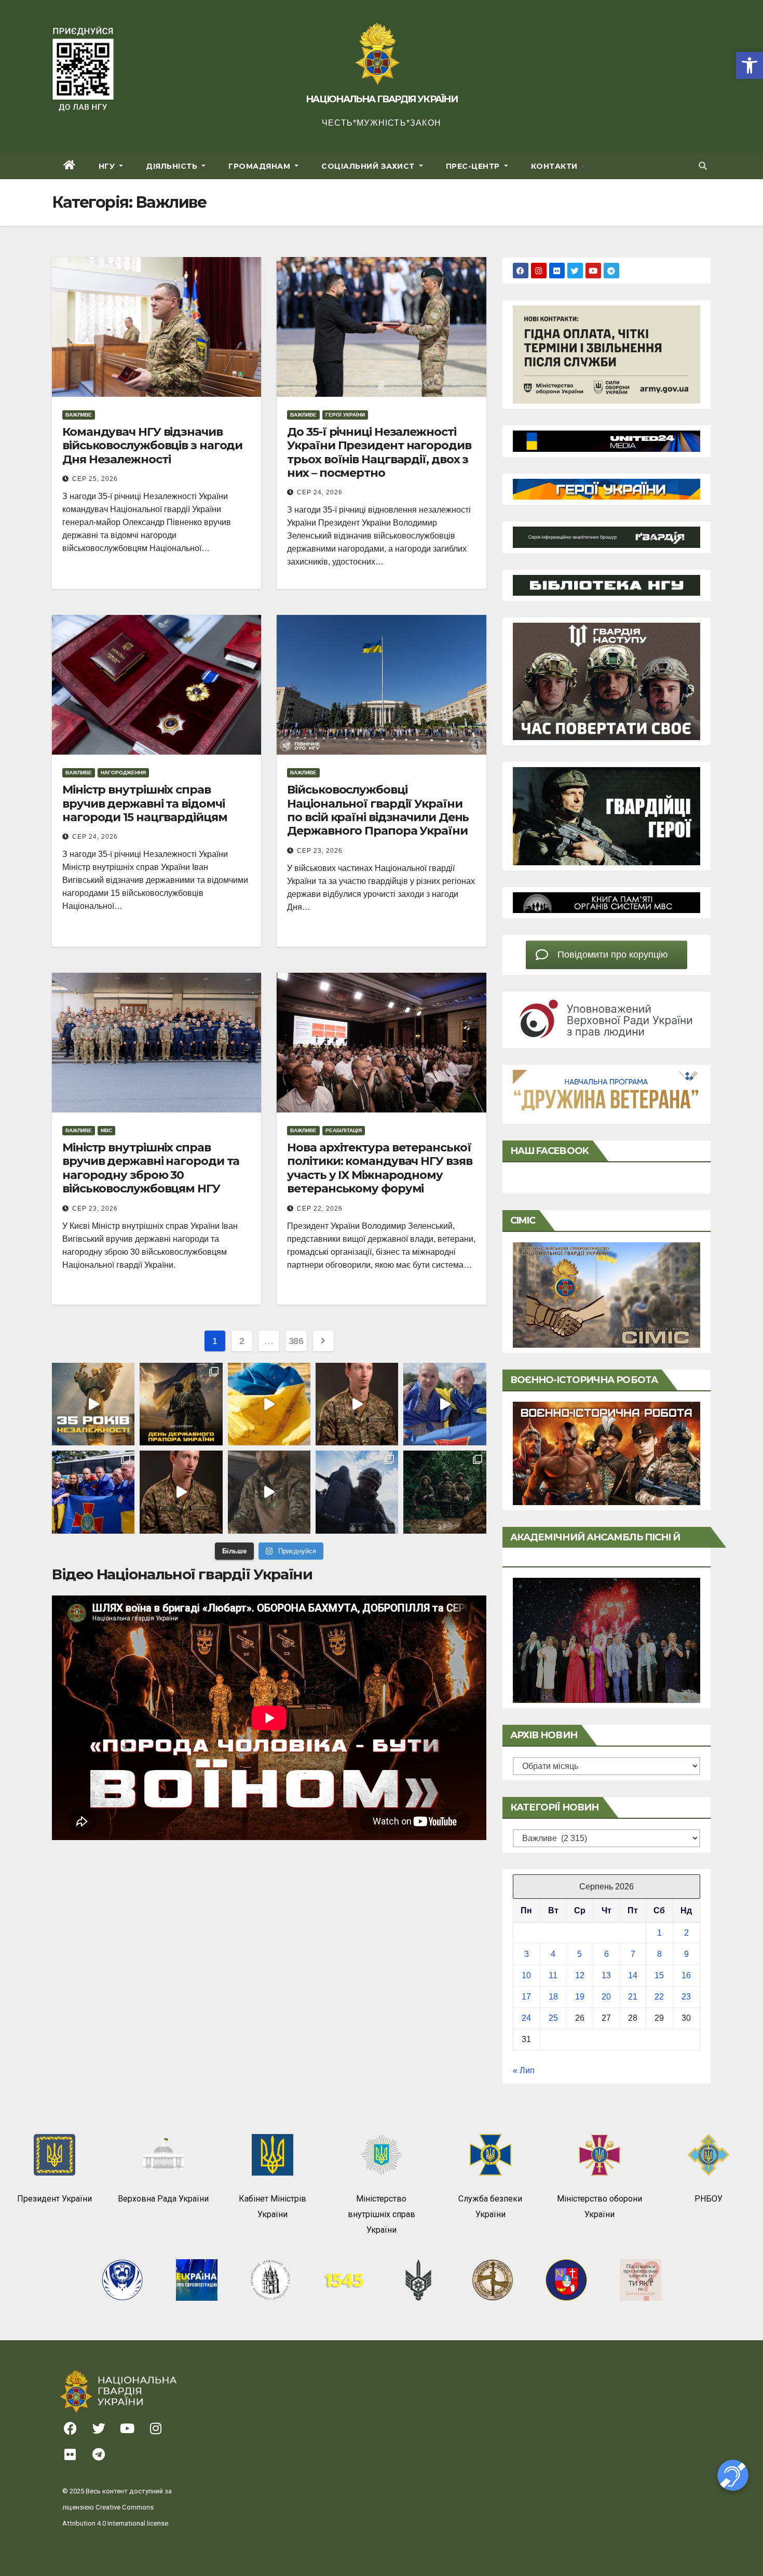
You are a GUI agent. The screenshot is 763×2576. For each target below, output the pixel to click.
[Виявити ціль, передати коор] (445, 1492)
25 (553, 2018)
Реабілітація (344, 1130)
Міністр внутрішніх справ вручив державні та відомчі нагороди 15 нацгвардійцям (145, 803)
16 (686, 1975)
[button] (750, 65)
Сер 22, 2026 (320, 1209)
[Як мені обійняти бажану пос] (181, 1492)
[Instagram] (539, 271)
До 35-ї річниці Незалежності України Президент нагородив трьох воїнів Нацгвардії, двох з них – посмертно (379, 452)
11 (553, 1975)
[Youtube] (593, 271)
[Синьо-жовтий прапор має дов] (181, 1404)
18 (553, 1997)
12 (580, 1975)
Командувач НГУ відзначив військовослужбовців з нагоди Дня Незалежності (152, 446)
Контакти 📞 (560, 166)
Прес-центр (474, 166)
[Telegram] (611, 271)
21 (633, 1997)
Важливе (79, 415)
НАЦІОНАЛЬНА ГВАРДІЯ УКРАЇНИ (382, 99)
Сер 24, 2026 (320, 492)
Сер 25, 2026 (95, 479)
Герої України (345, 415)
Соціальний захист (369, 166)
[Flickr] (557, 271)
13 (606, 1975)
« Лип (524, 2070)
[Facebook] (521, 271)
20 (606, 1997)
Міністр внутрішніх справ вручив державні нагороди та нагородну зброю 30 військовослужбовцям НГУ (151, 1168)
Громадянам (261, 166)
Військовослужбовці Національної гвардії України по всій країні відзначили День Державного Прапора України (378, 810)
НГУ (108, 166)
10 (526, 1975)
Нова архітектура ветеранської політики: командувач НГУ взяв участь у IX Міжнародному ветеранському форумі (379, 1168)
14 (633, 1975)
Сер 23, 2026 (320, 851)
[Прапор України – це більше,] (269, 1404)
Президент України (55, 2199)
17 (526, 1997)
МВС (106, 1130)
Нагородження (123, 773)
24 (526, 2018)
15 (659, 1975)
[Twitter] (575, 271)
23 (686, 1997)
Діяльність (173, 166)
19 (580, 1997)
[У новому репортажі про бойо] (269, 1492)
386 (296, 1341)
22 (659, 1997)
